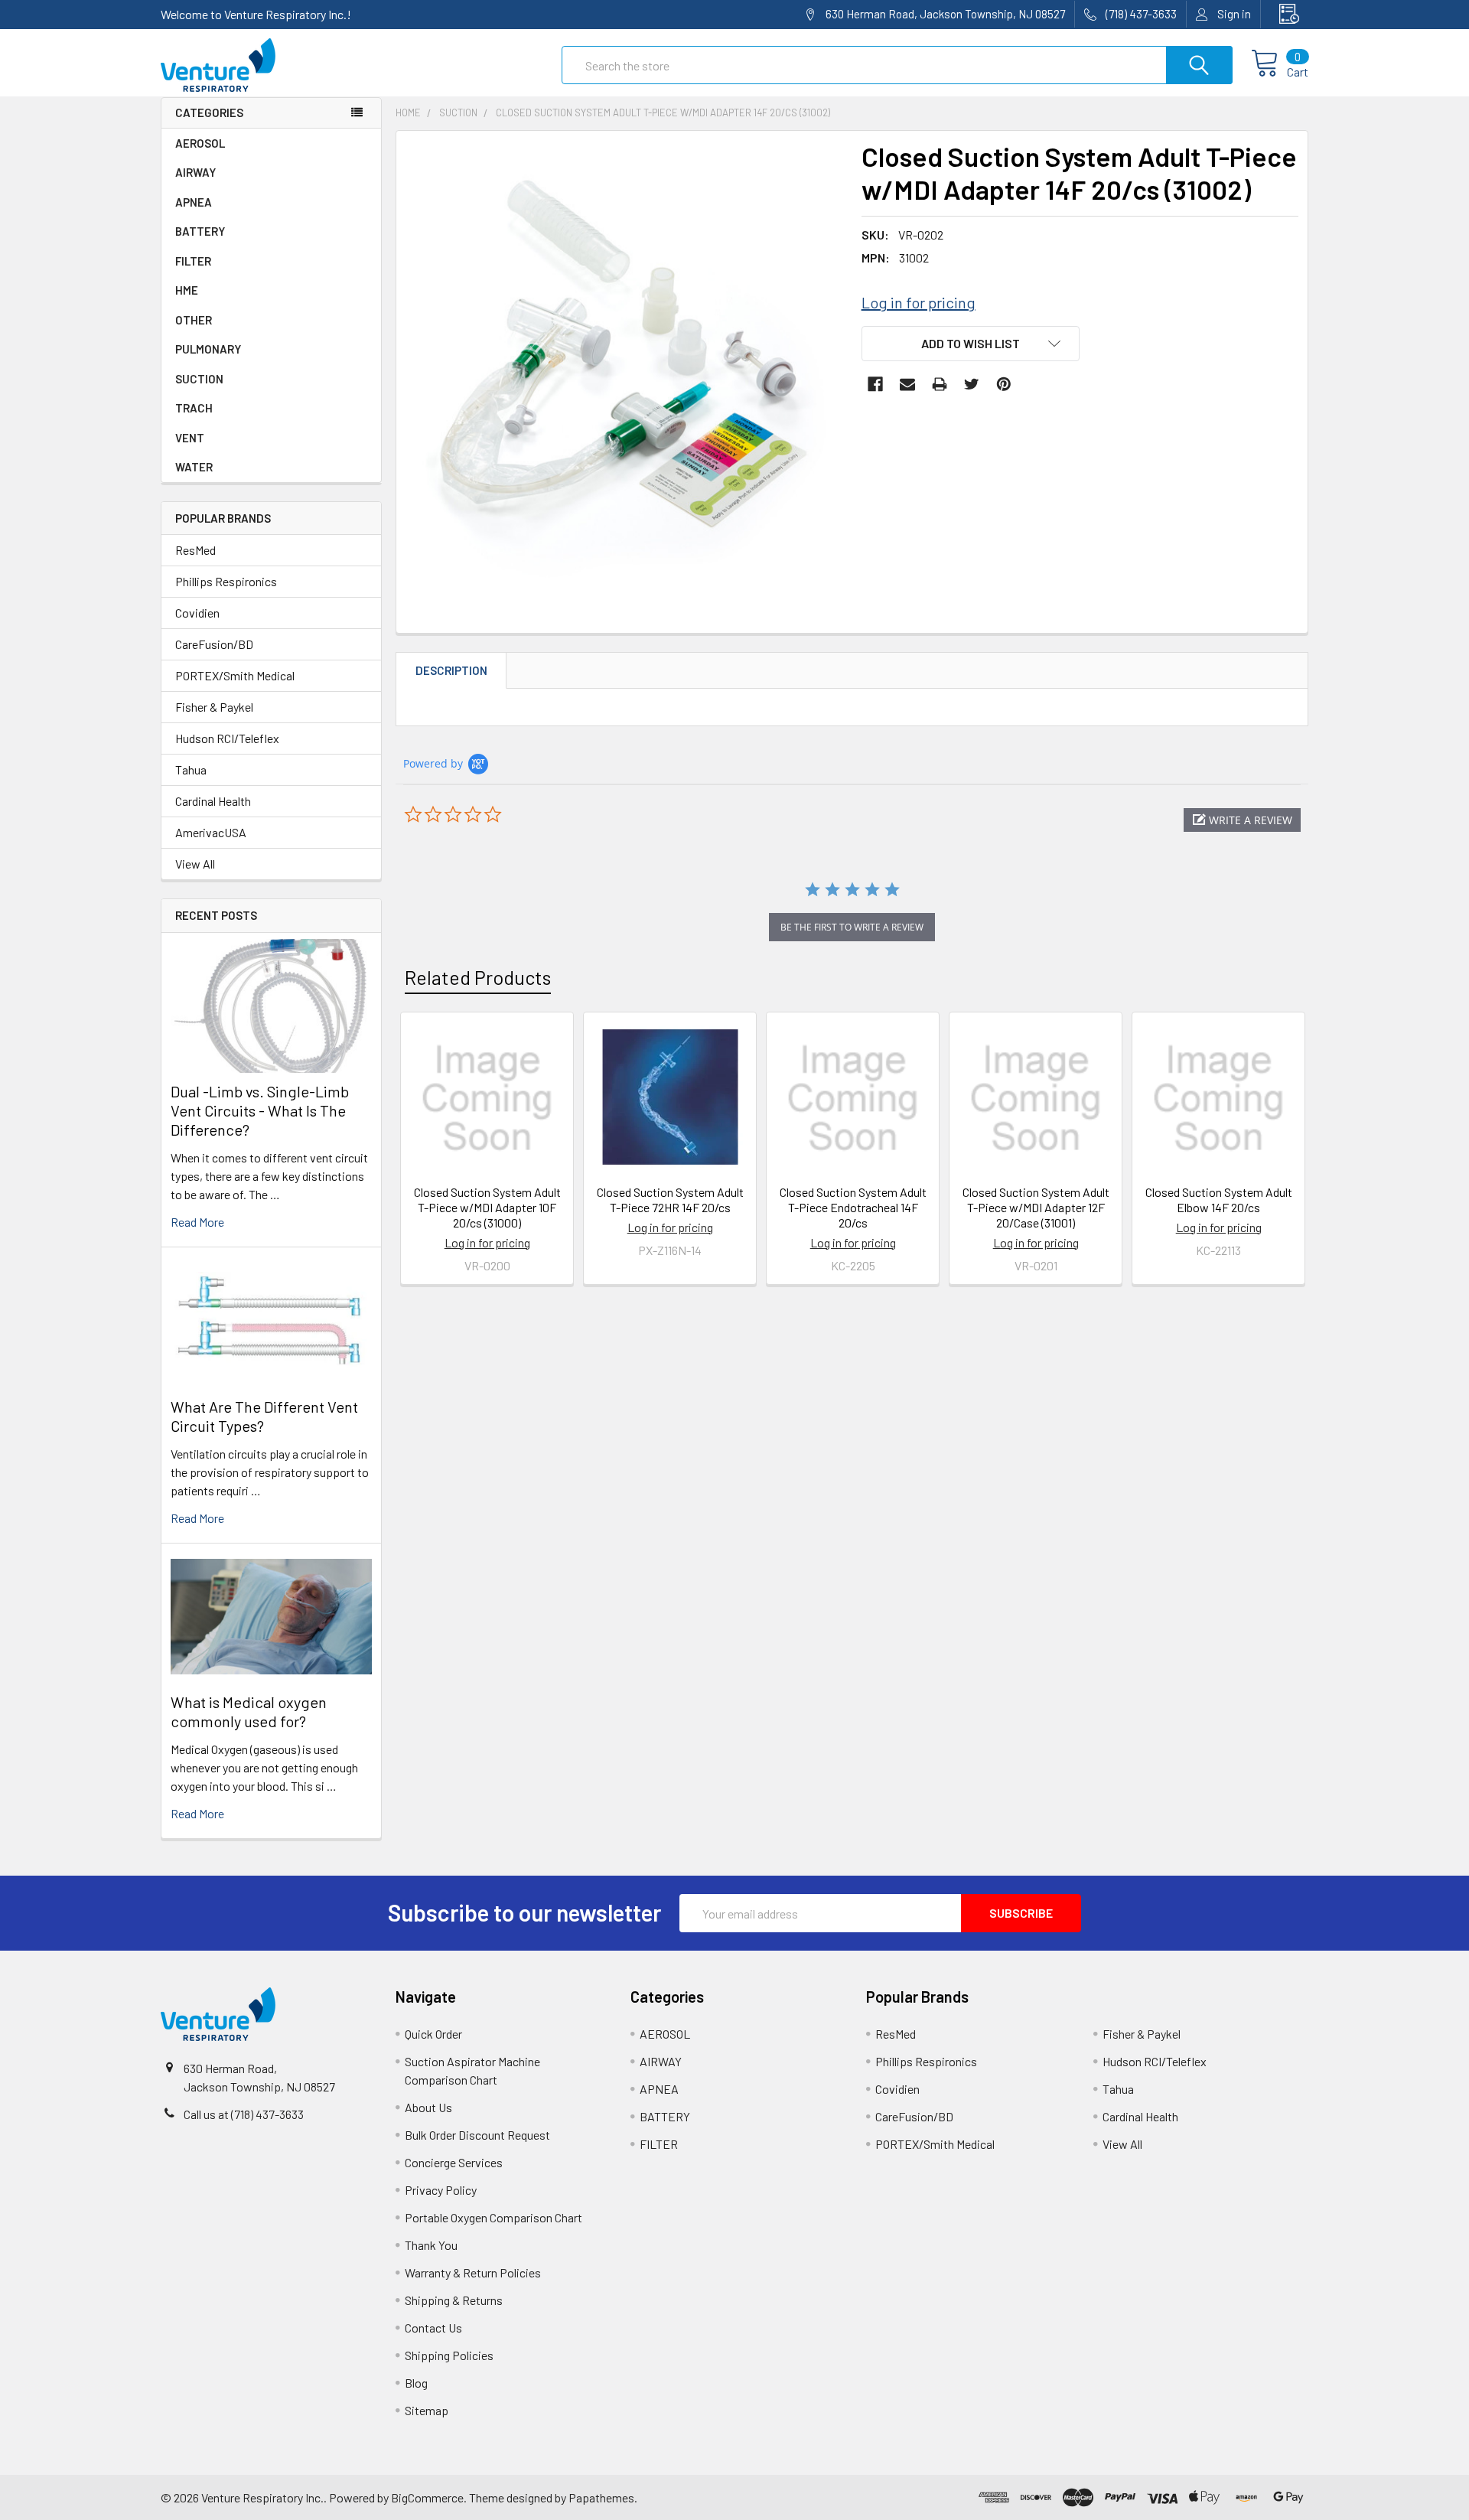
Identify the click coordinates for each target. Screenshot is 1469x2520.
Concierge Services (454, 2162)
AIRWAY (195, 172)
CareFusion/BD (214, 644)
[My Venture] (1285, 14)
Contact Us (433, 2328)
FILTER (193, 261)
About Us (428, 2107)
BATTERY (200, 231)
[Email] (907, 384)
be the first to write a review (852, 927)
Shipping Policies (449, 2355)
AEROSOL (200, 143)
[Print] (940, 384)
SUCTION (199, 379)
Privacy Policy (441, 2190)
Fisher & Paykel (214, 707)
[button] (1242, 820)
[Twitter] (972, 384)
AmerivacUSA (211, 832)
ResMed (195, 550)
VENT (190, 438)
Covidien (197, 613)
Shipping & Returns (454, 2300)
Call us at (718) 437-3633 (244, 2114)
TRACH (194, 408)
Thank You (431, 2245)
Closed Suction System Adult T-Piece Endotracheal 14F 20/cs (853, 1207)
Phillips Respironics (226, 581)
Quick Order (433, 2034)
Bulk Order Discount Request (477, 2135)
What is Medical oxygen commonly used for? (249, 1712)
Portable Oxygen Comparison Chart (493, 2217)
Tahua (191, 769)
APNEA (194, 202)
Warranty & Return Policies (473, 2272)
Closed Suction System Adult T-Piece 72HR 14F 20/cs (670, 1200)
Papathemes (601, 2497)
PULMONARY (208, 349)
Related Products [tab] (478, 977)
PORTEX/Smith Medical (235, 675)
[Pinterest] (1004, 384)
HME (187, 290)
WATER (194, 467)
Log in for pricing (919, 302)
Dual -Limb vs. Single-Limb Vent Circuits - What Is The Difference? (260, 1110)
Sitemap (427, 2410)
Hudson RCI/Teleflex (227, 738)
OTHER (194, 320)
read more (197, 1222)
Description (451, 670)
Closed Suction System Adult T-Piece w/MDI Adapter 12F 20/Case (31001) (1036, 1207)
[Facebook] (875, 384)
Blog (416, 2383)
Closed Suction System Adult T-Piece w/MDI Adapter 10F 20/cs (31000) (487, 1207)
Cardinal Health (213, 801)
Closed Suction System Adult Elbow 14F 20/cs (1219, 1200)
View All (195, 864)
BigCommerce (427, 2497)
